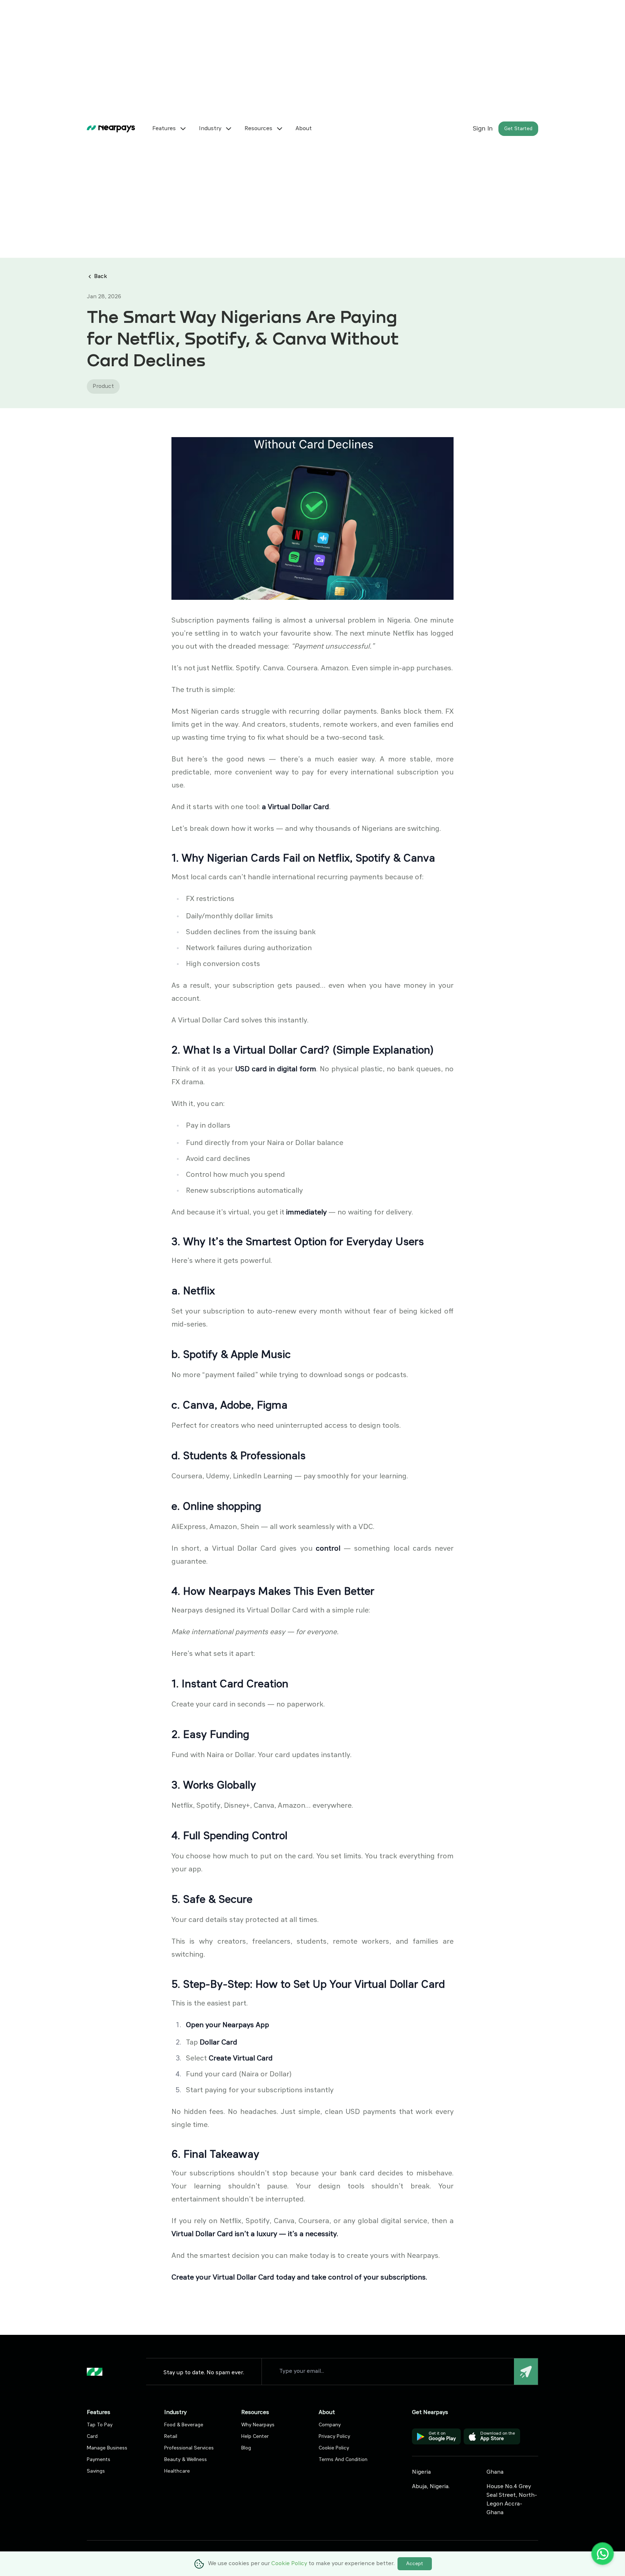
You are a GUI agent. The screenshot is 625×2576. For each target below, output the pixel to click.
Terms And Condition (343, 2460)
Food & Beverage (184, 2425)
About (304, 129)
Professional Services (189, 2448)
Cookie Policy (334, 2448)
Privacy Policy (334, 2436)
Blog (246, 2448)
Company (330, 2425)
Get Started (518, 129)
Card (92, 2436)
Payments (99, 2460)
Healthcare (177, 2471)
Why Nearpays (258, 2425)
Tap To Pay (100, 2425)
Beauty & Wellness (186, 2460)
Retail (171, 2436)
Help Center (255, 2436)
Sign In (483, 129)
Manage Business (107, 2448)
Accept (415, 2564)
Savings (96, 2471)
